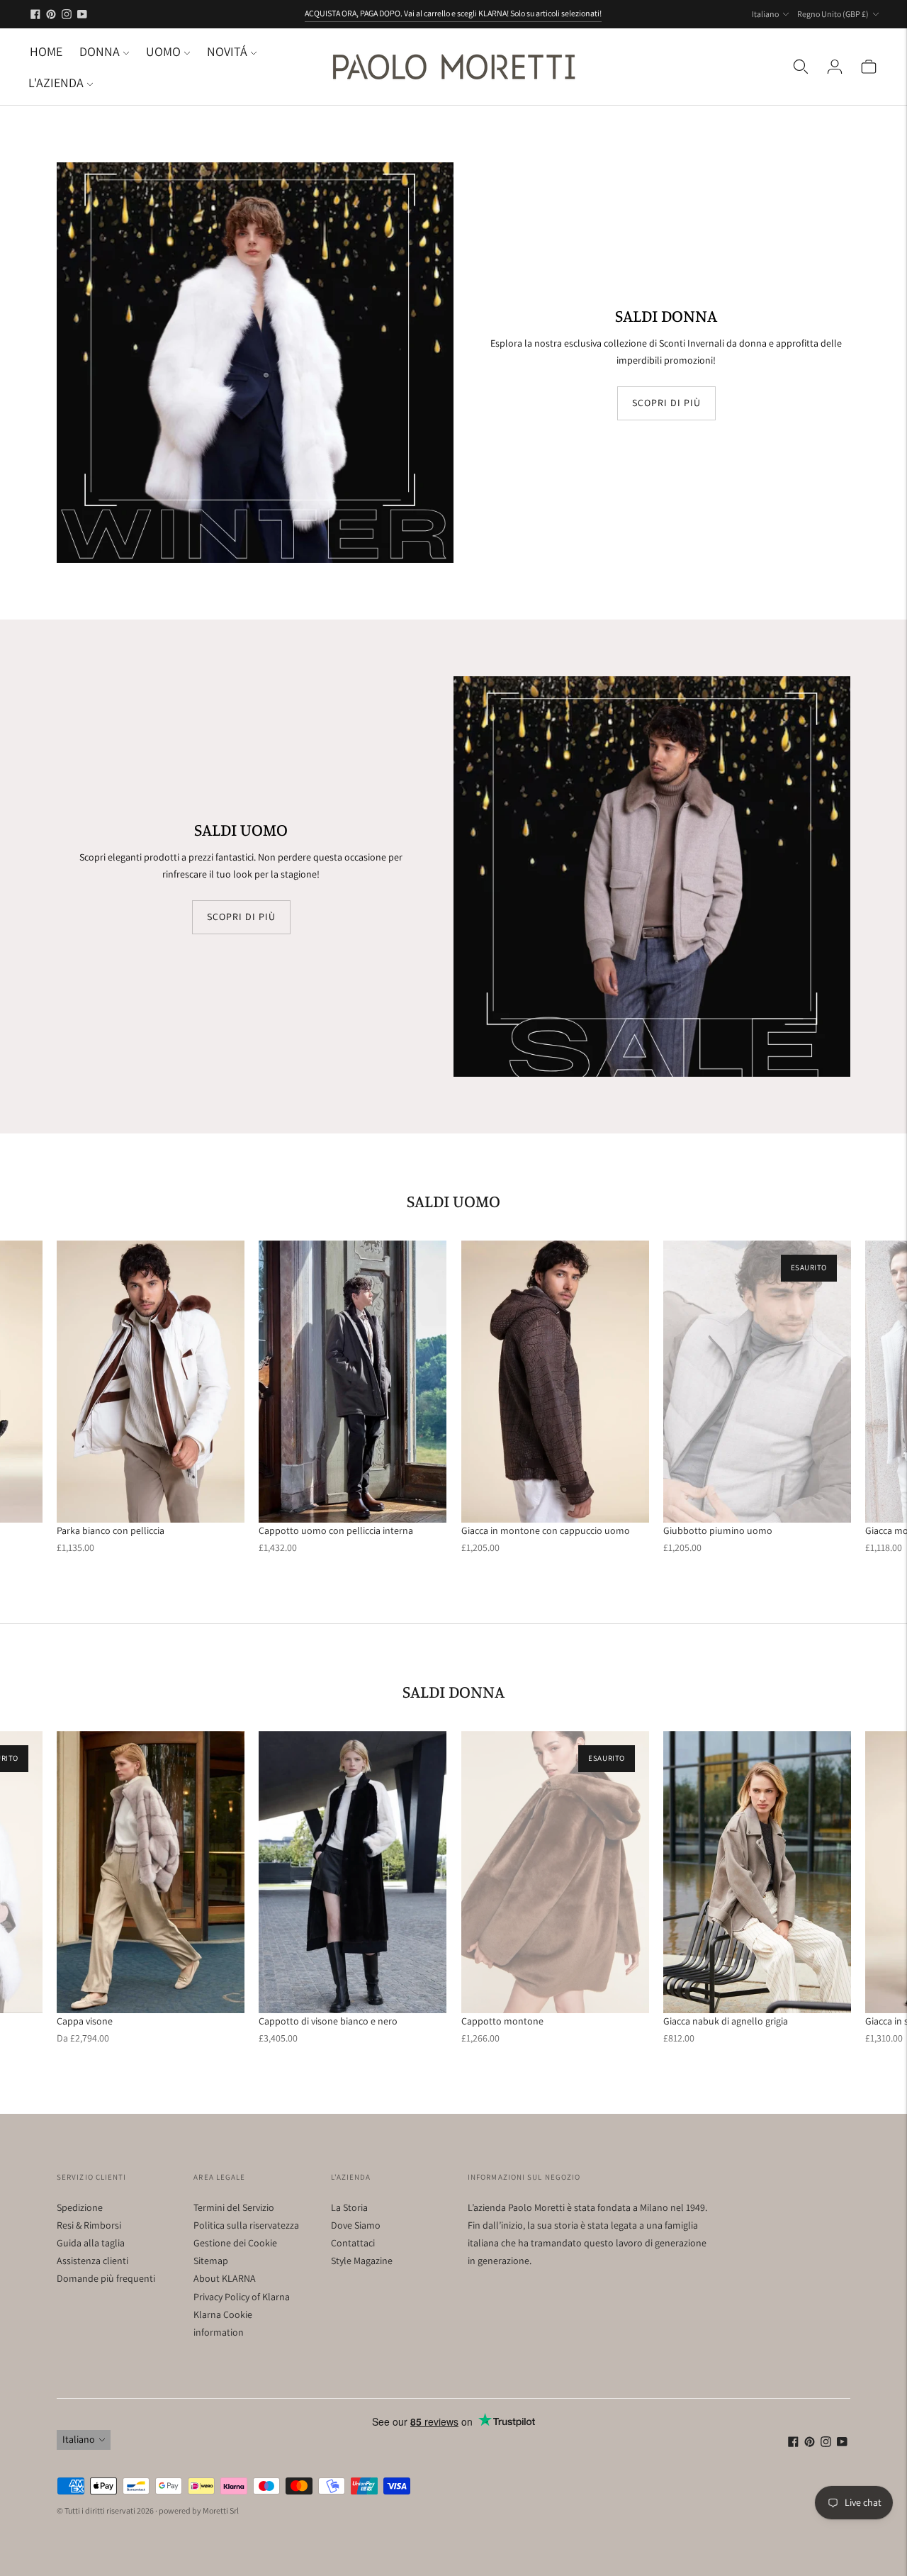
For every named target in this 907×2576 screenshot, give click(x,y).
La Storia (349, 2207)
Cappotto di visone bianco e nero (328, 2021)
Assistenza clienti (92, 2261)
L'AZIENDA (56, 83)
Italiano (765, 14)
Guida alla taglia (91, 2243)
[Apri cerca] (801, 67)
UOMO (163, 51)
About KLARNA (225, 2278)
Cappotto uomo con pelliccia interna (336, 1530)
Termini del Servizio (234, 2207)
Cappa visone (85, 2021)
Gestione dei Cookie (235, 2243)
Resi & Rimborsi (89, 2225)
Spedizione (80, 2207)
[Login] (835, 67)
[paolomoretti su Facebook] (35, 14)
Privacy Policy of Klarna (242, 2297)
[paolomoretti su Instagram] (67, 14)
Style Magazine (362, 2261)
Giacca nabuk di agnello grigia (726, 2021)
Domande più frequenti (106, 2278)
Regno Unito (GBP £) (833, 14)
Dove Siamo (356, 2225)
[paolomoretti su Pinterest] (51, 14)
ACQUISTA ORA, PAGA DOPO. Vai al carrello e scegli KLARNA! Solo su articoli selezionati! (453, 13)
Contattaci (353, 2243)
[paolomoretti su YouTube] (82, 14)
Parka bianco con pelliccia (111, 1530)
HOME (46, 51)
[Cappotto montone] (555, 1872)
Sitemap (211, 2261)
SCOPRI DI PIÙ (666, 403)
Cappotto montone (502, 2021)
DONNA (100, 51)
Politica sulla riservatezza (246, 2225)
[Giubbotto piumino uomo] (757, 1382)
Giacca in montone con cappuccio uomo (546, 1530)
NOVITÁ (227, 51)
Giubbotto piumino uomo (718, 1530)
